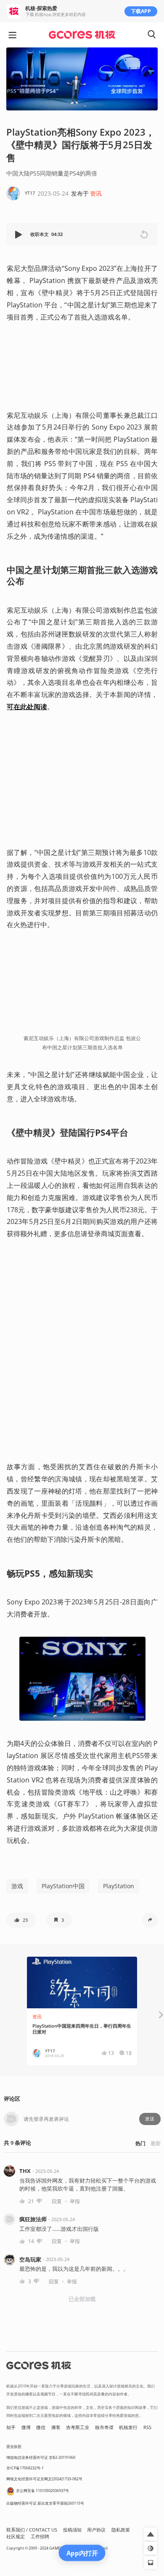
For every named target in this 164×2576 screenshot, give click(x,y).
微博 (26, 2427)
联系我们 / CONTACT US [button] (32, 2530)
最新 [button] (156, 2143)
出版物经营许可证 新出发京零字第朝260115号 (45, 2503)
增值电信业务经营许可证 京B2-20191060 (41, 2457)
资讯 (96, 193)
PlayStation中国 (63, 1886)
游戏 (17, 1886)
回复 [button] (57, 2201)
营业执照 (14, 2446)
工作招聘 (40, 2537)
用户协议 (96, 2530)
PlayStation (119, 1886)
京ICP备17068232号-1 (25, 2468)
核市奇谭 (104, 2427)
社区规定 (16, 2537)
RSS (147, 2427)
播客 (56, 2427)
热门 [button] (140, 2143)
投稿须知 (72, 2530)
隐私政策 (121, 2530)
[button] (19, 235)
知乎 (11, 2427)
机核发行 (128, 2427)
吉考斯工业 (78, 2427)
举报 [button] (75, 2201)
